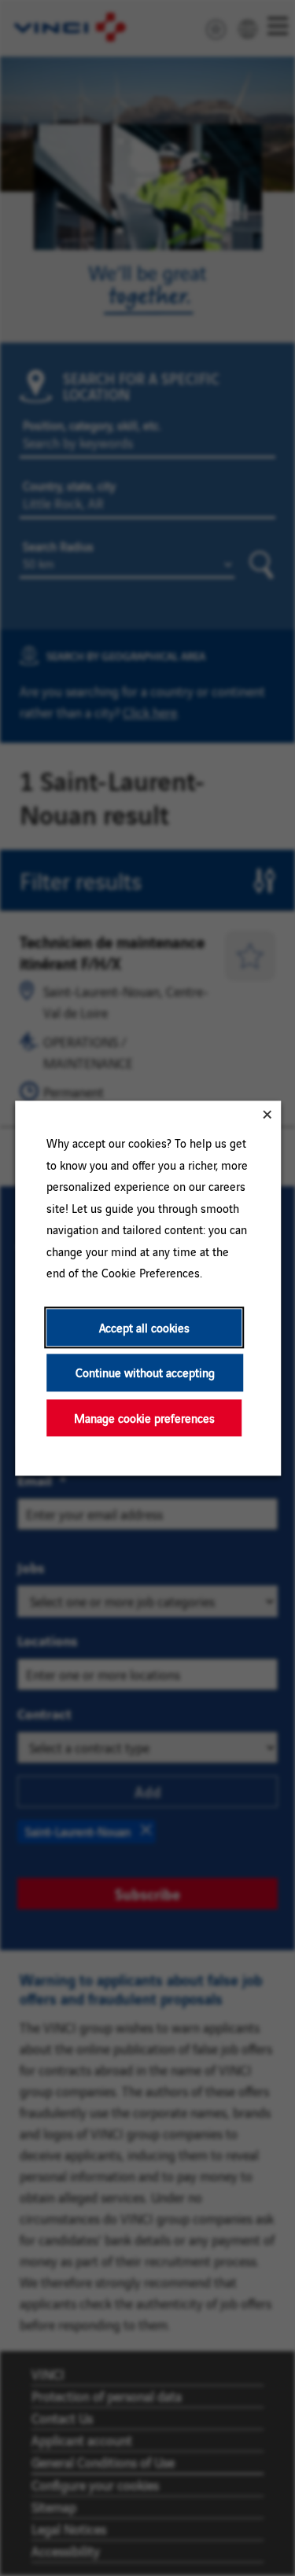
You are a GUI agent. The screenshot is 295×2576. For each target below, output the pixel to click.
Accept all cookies (144, 1327)
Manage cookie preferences (144, 1418)
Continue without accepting (144, 1372)
